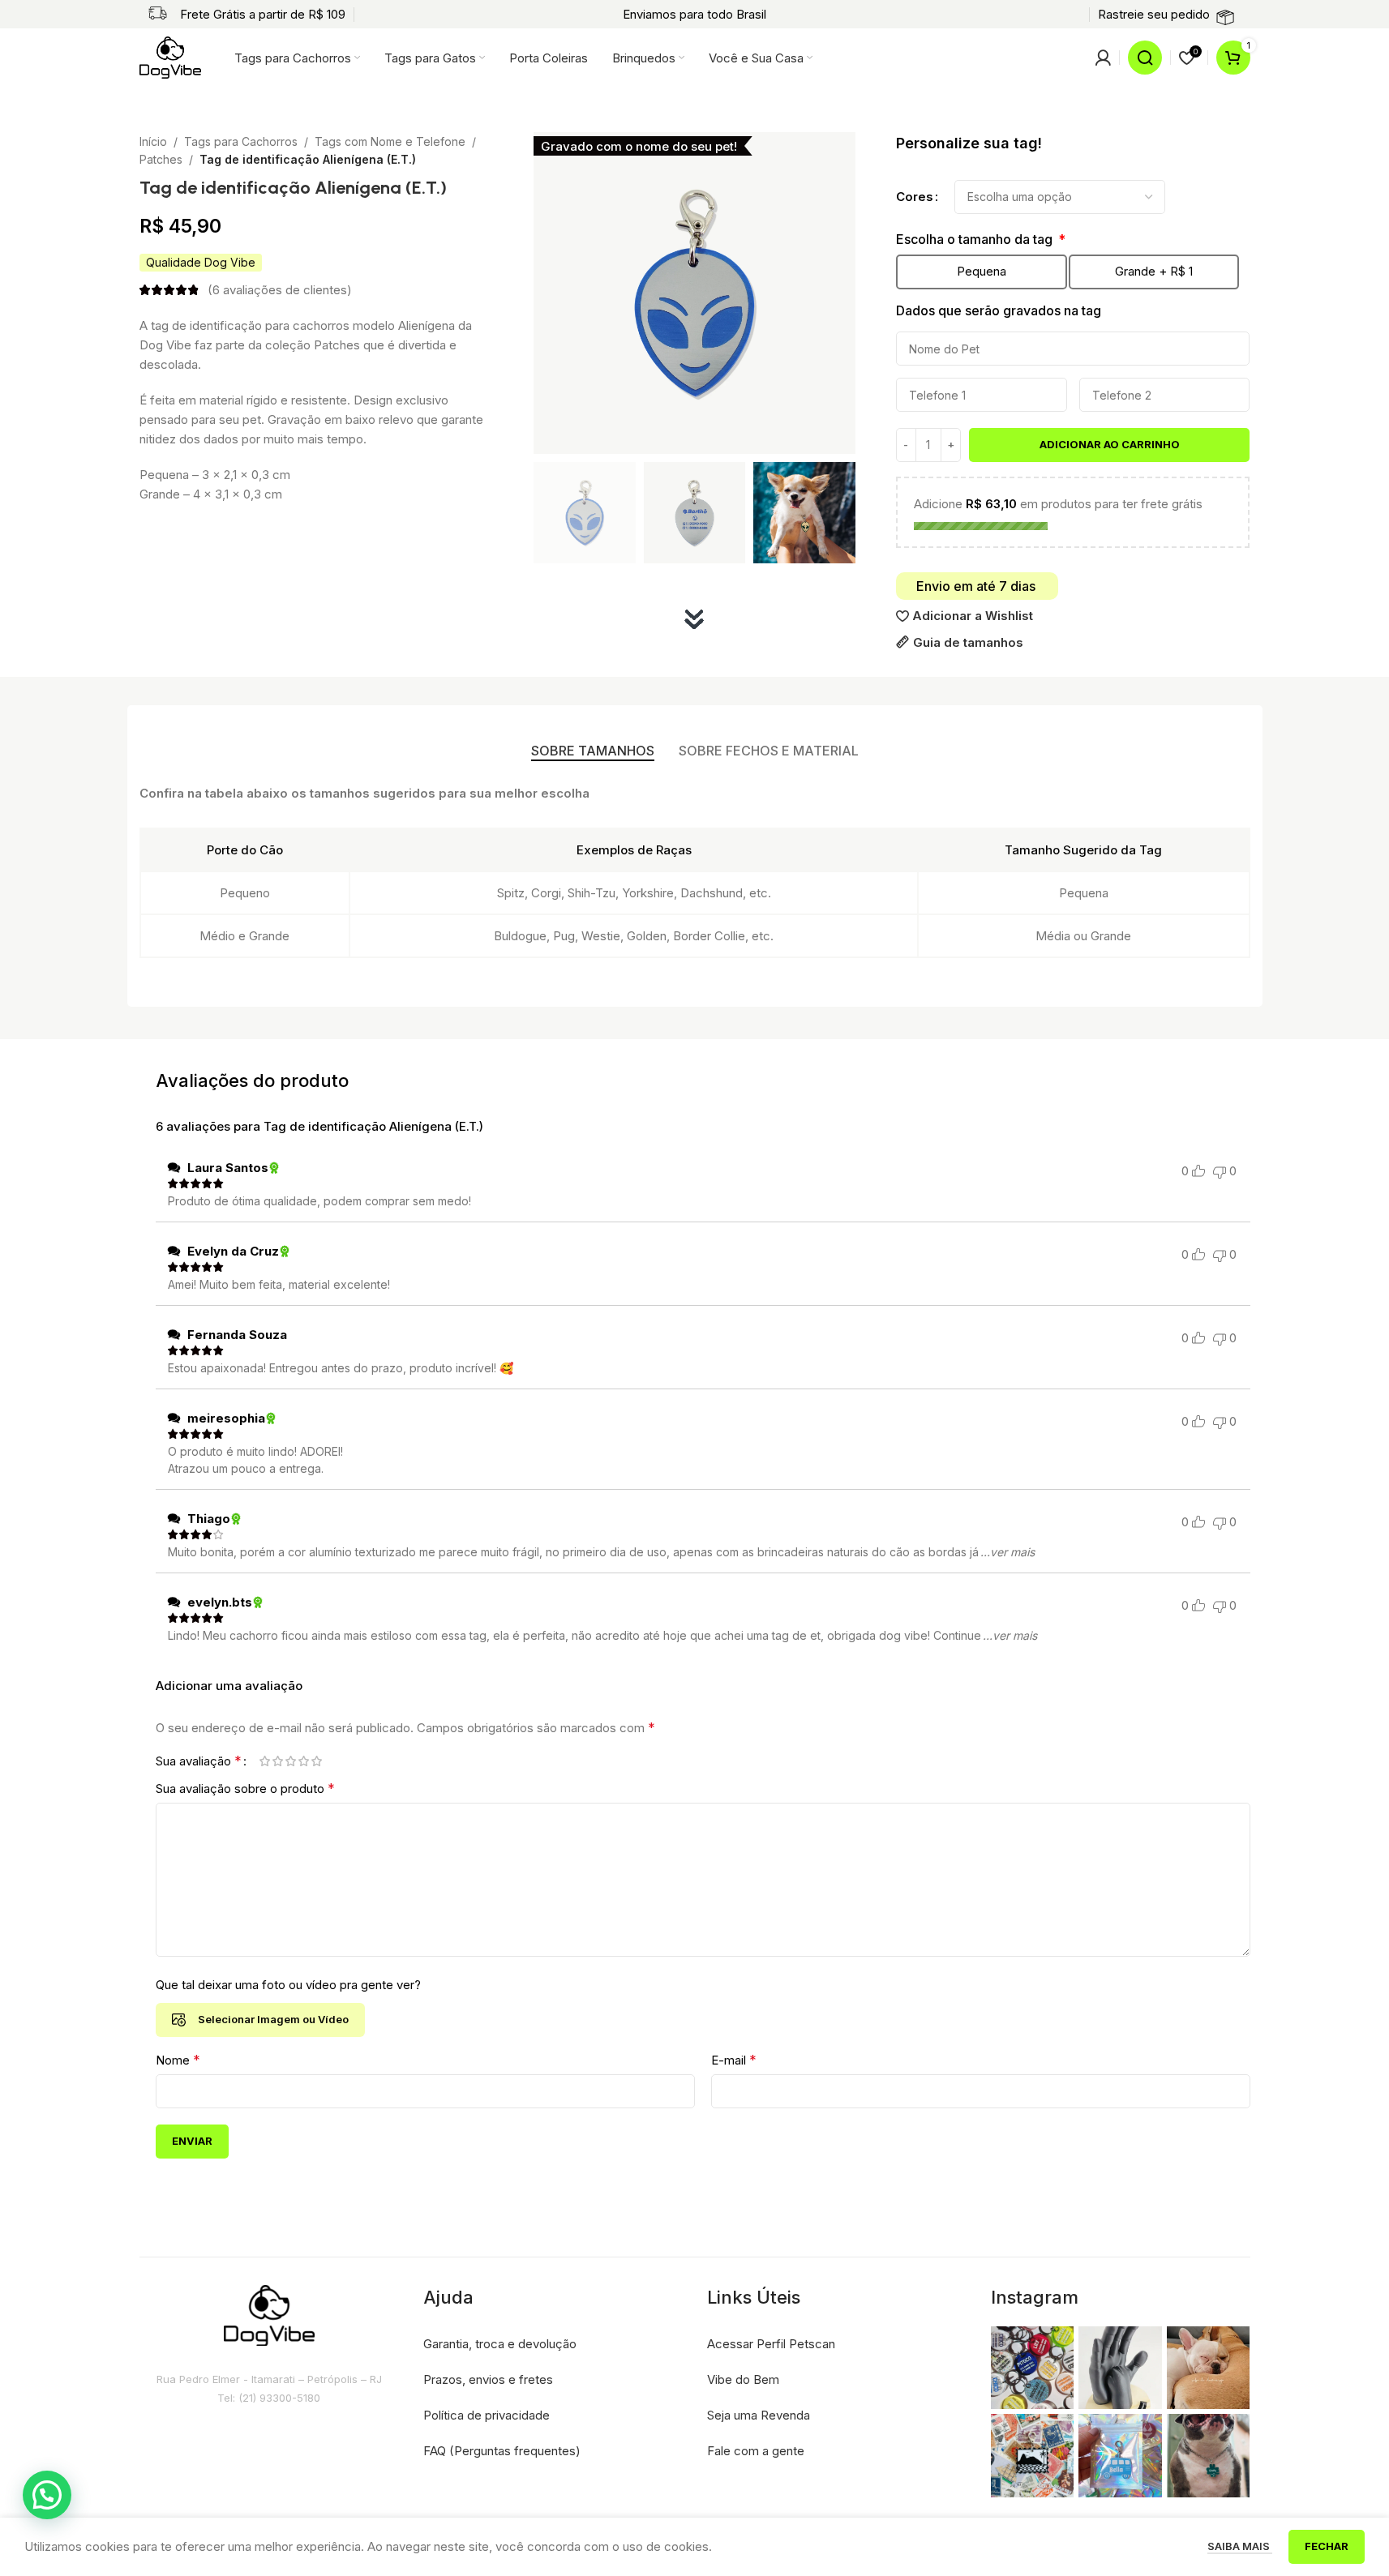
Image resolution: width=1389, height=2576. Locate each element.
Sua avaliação (199, 1761)
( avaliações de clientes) (280, 290)
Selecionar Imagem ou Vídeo (273, 2019)
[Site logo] (171, 56)
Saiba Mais (1240, 2546)
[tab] (593, 751)
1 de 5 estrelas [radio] (265, 1761)
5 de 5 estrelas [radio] (317, 1761)
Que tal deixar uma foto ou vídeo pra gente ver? (288, 1985)
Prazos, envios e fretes (488, 2379)
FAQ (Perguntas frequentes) (502, 2451)
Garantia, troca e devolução (500, 2344)
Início (153, 141)
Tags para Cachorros (241, 141)
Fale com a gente (756, 2451)
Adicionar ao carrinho (1110, 444)
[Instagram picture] (1033, 2368)
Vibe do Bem (743, 2379)
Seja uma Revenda (759, 2415)
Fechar (1327, 2546)
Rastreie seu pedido (1154, 14)
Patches (161, 159)
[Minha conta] (1103, 58)
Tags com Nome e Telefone (390, 141)
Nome (178, 2060)
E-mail (734, 2060)
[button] (47, 2495)
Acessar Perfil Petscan (771, 2344)
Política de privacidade (487, 2415)
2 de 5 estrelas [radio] (278, 1761)
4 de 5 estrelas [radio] (304, 1761)
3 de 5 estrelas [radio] (291, 1761)
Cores (915, 197)
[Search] (1145, 58)
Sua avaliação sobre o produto (245, 1788)
